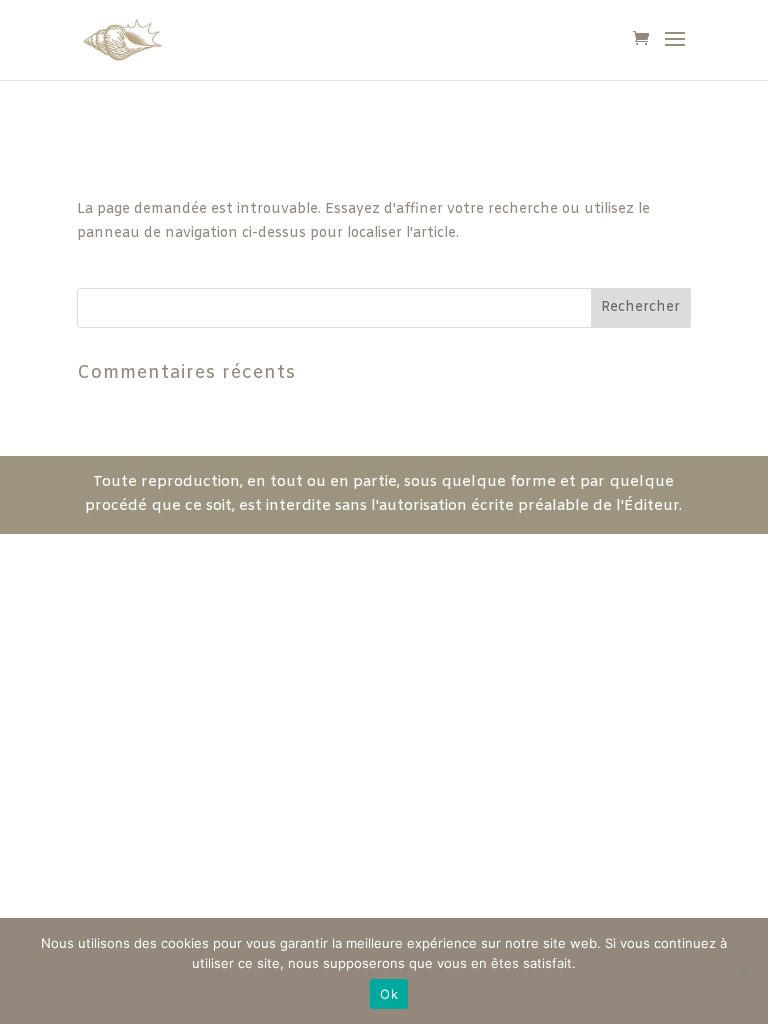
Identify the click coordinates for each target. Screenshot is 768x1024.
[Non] (743, 971)
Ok (389, 994)
